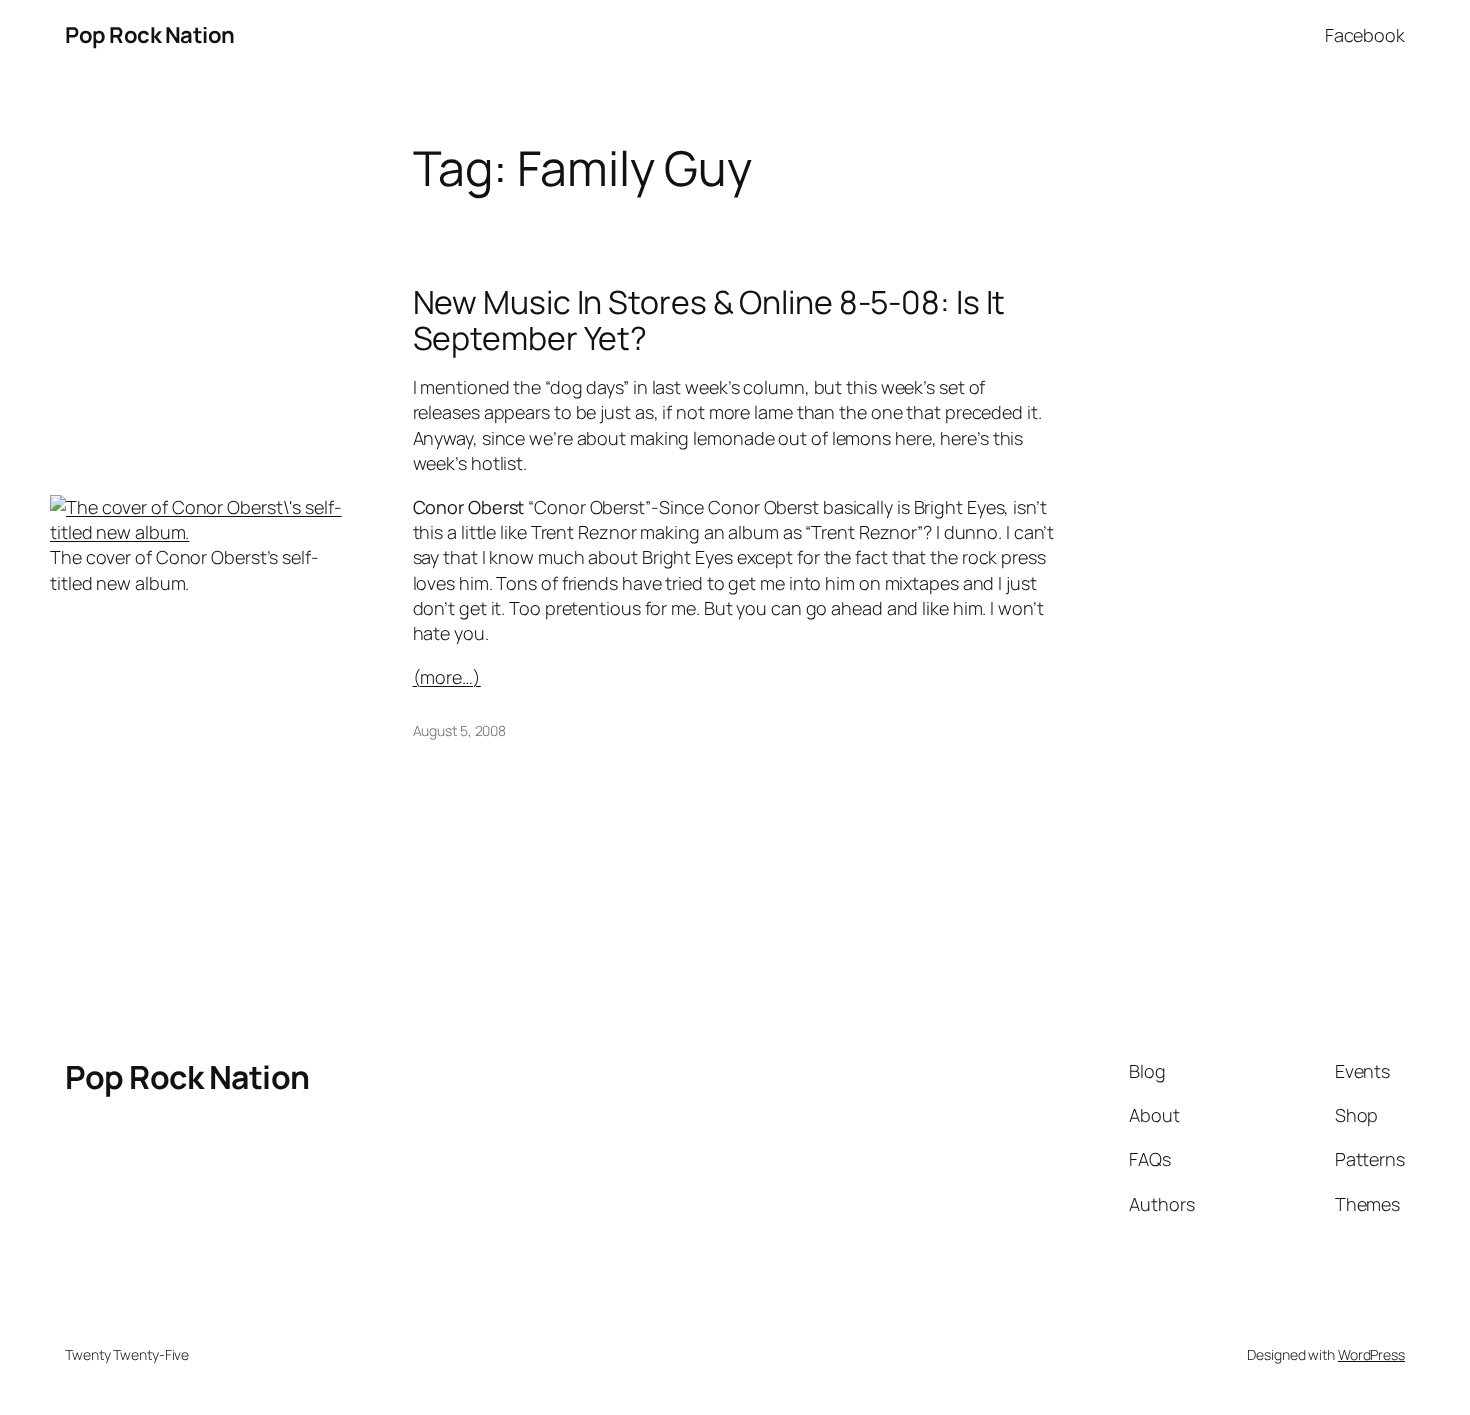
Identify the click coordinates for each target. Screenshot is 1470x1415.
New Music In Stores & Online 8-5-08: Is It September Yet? (709, 320)
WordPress (1371, 1354)
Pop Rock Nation (150, 35)
